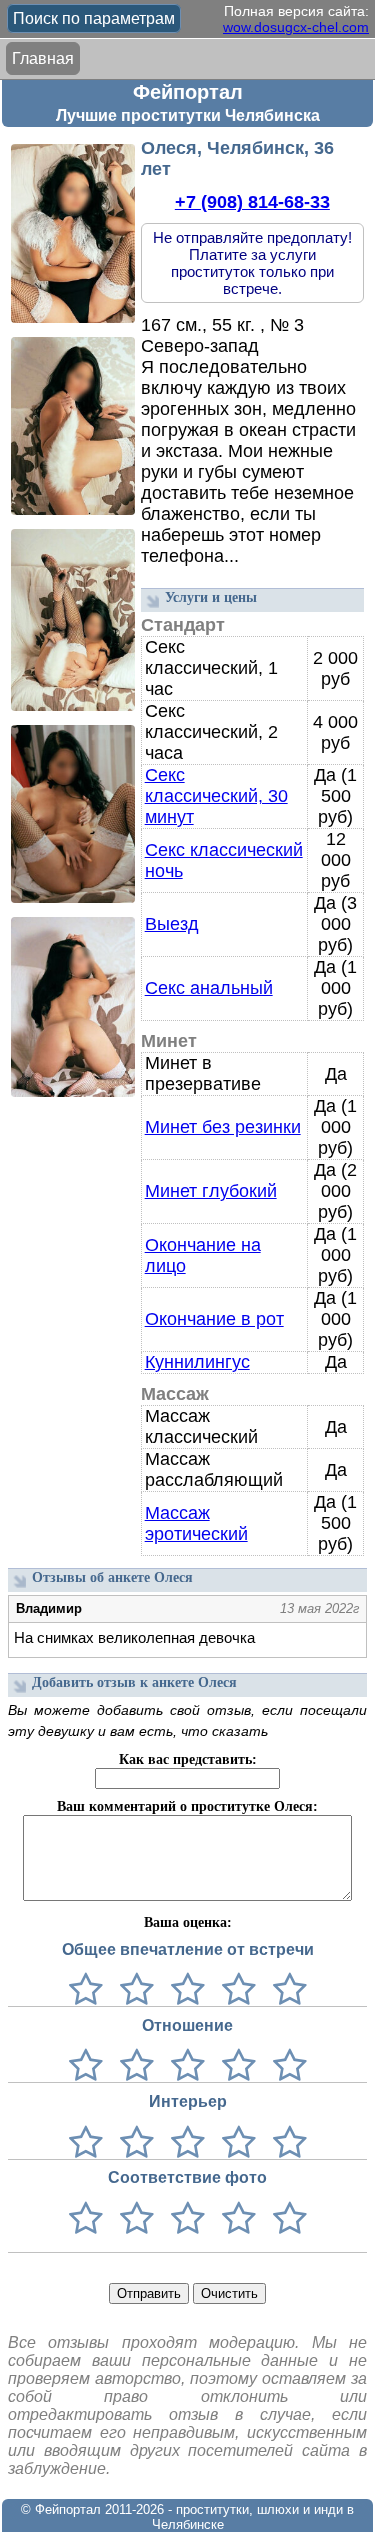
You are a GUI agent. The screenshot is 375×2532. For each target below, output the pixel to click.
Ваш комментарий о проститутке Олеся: (187, 1806)
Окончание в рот (214, 1319)
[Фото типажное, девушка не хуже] (234, 2219)
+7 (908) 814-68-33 (252, 202)
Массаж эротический (196, 1523)
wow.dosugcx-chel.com (296, 27)
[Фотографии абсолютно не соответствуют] (86, 2219)
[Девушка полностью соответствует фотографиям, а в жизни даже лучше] (285, 2219)
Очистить (229, 2293)
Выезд (172, 924)
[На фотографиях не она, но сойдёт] (132, 2219)
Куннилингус (197, 1362)
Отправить (149, 2293)
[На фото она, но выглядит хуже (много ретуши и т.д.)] (183, 2219)
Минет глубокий (211, 1191)
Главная (43, 58)
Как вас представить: (188, 1759)
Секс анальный (209, 988)
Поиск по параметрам (94, 18)
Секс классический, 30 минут (216, 796)
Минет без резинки (223, 1127)
